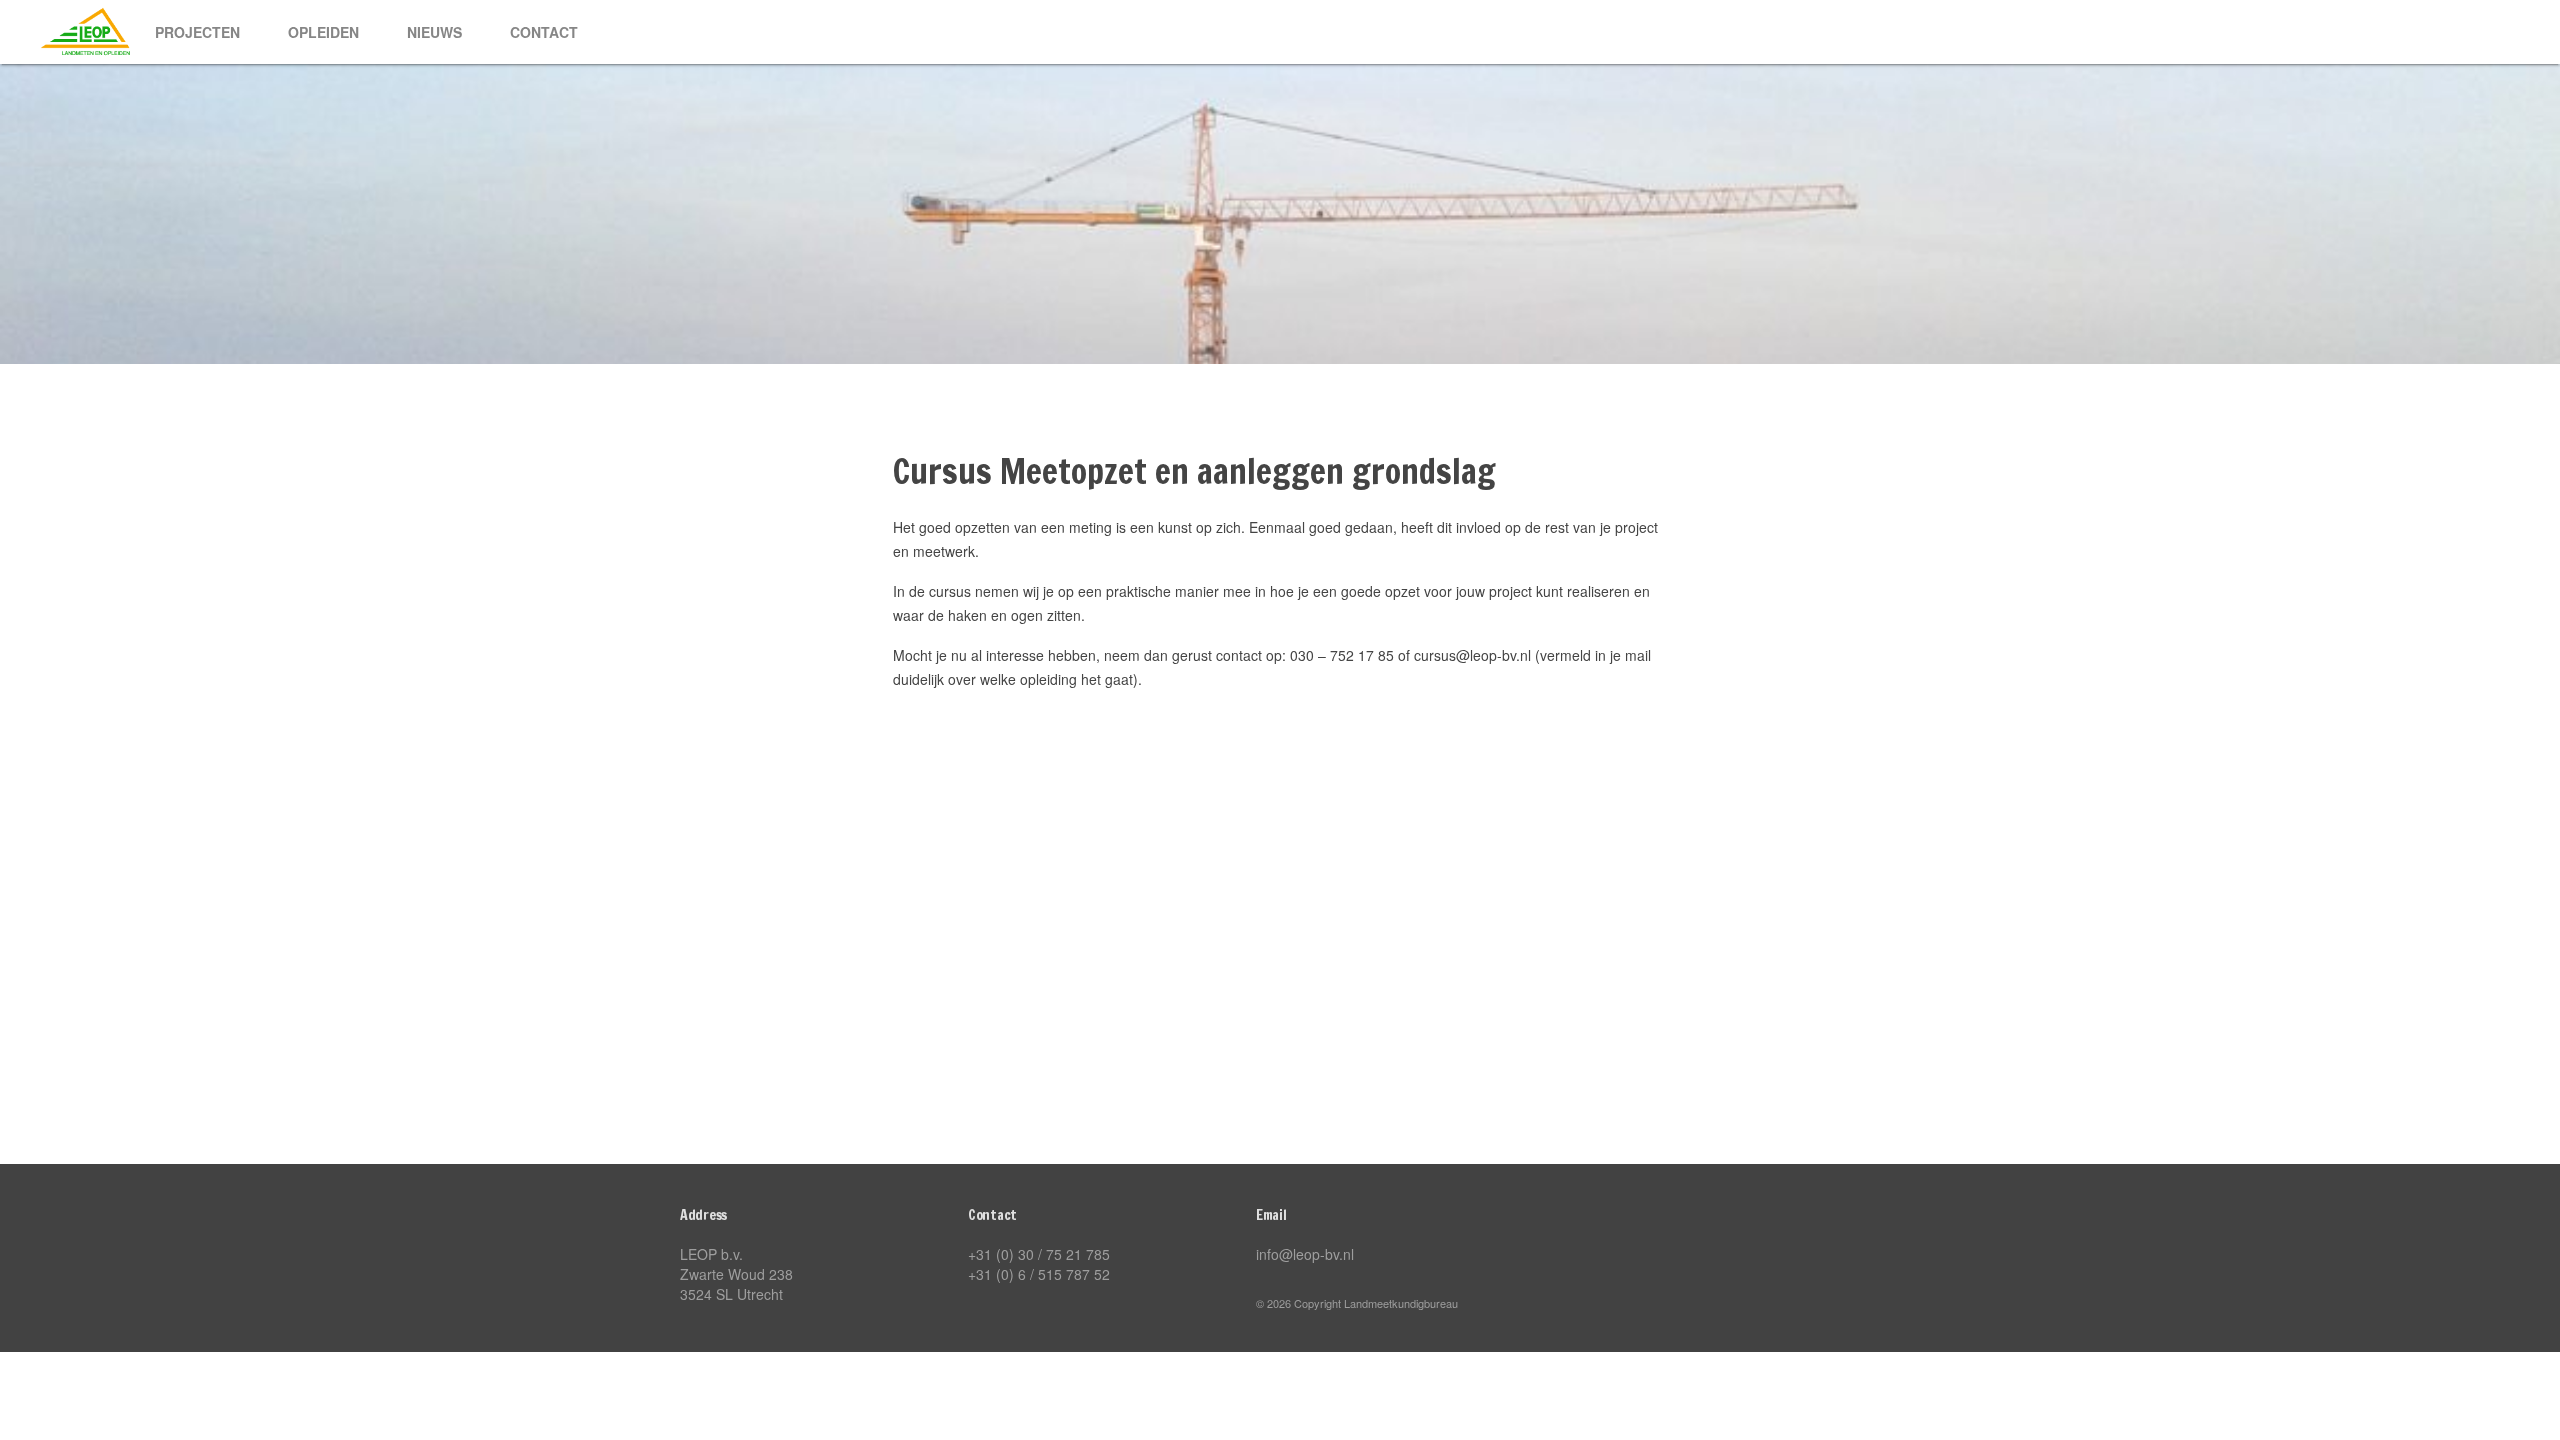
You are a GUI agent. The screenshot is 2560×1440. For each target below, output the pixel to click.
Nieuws (434, 32)
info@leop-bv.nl (1305, 1254)
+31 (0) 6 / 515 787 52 (1039, 1274)
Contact (544, 32)
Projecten (197, 32)
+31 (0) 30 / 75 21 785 (1039, 1254)
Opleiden (323, 32)
